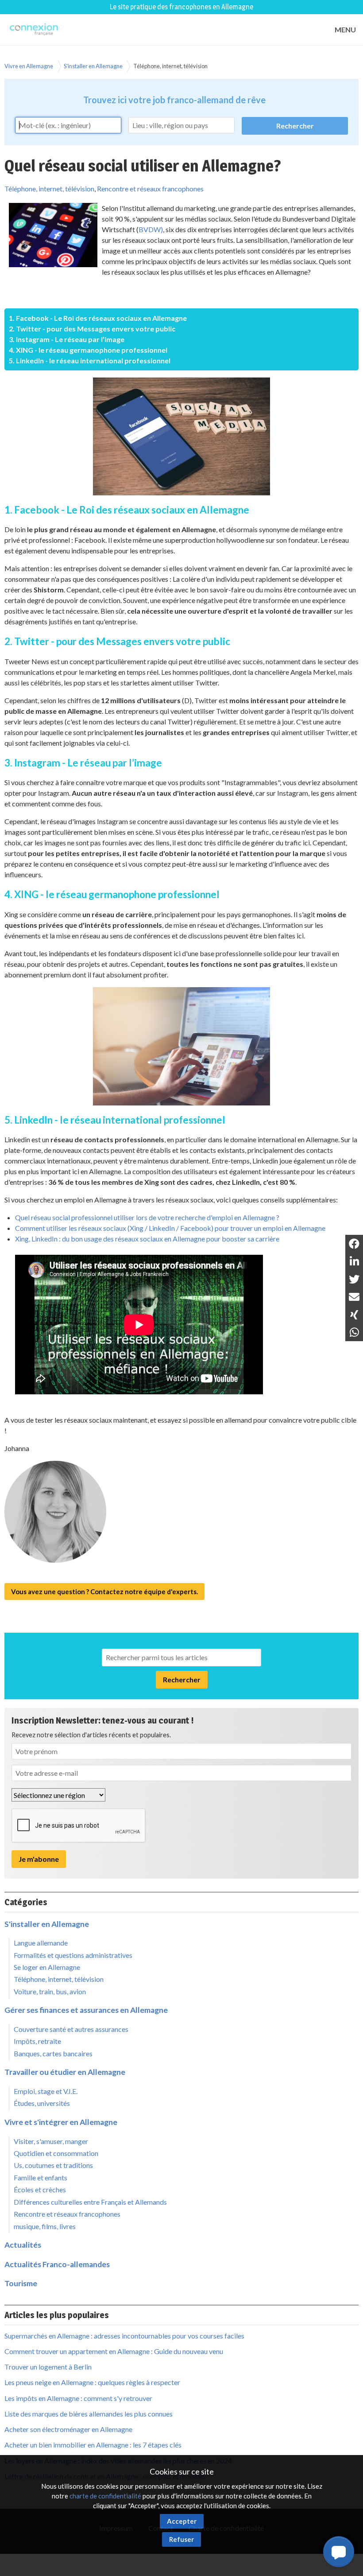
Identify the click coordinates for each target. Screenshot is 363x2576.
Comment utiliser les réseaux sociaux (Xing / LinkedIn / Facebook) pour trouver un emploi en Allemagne (170, 1228)
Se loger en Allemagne (47, 1967)
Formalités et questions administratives (73, 1955)
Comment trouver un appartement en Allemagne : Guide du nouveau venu (114, 2351)
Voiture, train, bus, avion (50, 1991)
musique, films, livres (45, 2226)
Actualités (23, 2245)
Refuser (181, 2539)
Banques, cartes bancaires (53, 2053)
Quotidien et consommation (56, 2153)
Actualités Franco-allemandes (57, 2264)
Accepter (182, 2521)
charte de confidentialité (105, 2496)
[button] (339, 2552)
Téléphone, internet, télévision (170, 66)
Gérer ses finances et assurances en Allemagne (86, 2010)
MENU (345, 29)
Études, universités (42, 2103)
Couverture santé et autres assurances (71, 2029)
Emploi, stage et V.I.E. (46, 2091)
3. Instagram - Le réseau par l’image (67, 339)
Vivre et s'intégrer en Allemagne (61, 2122)
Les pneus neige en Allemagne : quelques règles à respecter (92, 2382)
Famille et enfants (41, 2177)
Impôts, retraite (37, 2041)
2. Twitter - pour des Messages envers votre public (92, 329)
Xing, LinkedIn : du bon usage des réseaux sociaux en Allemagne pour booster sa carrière (147, 1239)
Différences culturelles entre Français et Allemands (90, 2202)
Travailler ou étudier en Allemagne (65, 2072)
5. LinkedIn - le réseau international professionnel (90, 360)
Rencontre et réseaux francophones (150, 189)
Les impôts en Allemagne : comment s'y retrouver (78, 2398)
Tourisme (21, 2283)
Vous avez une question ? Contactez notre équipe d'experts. (104, 1592)
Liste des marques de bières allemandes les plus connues (89, 2414)
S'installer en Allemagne (93, 66)
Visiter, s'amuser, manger (51, 2141)
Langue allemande (41, 1943)
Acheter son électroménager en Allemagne (68, 2429)
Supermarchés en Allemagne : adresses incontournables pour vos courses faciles (124, 2336)
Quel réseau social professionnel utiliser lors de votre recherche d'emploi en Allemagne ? (147, 1217)
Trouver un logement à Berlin (48, 2367)
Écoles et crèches (40, 2189)
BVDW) (151, 229)
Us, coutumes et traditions (53, 2165)
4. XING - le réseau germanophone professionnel (88, 350)
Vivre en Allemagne (29, 66)
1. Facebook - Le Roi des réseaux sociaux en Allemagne (98, 318)
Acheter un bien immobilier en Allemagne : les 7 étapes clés (93, 2445)
